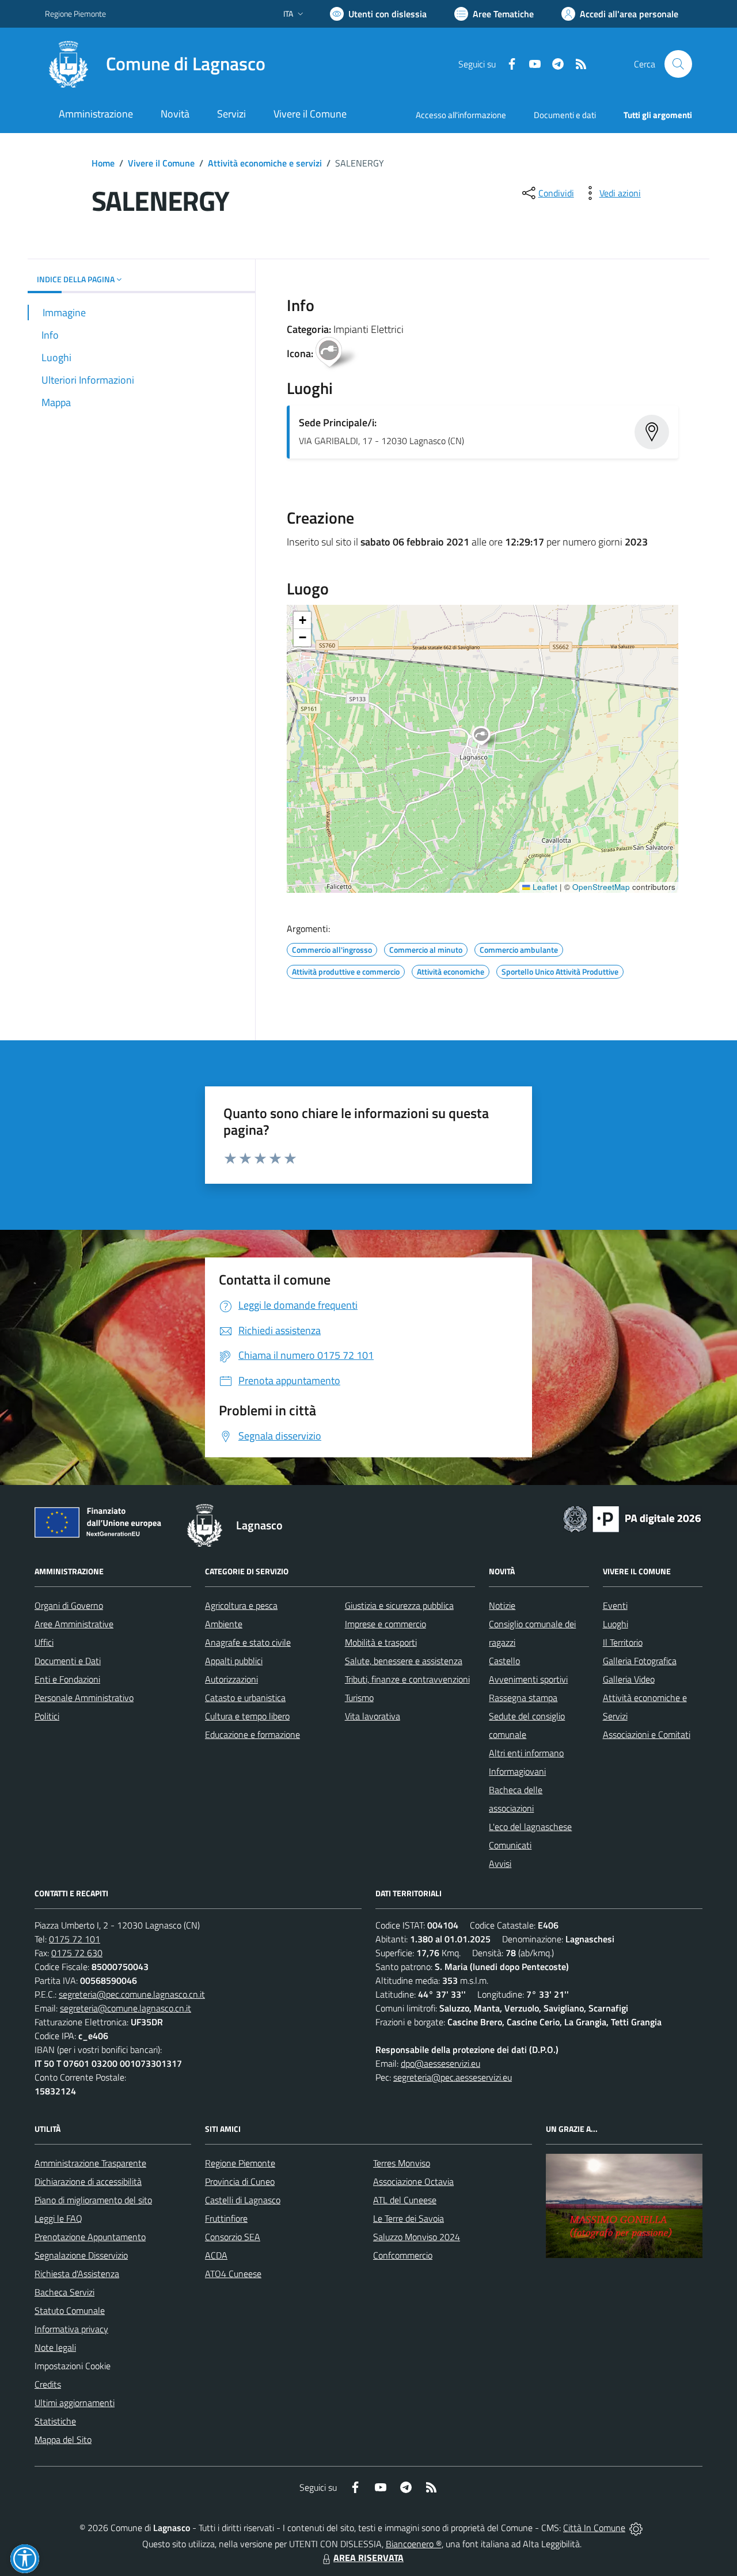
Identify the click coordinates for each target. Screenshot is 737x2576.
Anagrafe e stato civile (248, 1642)
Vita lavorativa (373, 1716)
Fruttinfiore (226, 2218)
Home (103, 163)
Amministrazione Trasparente (90, 2163)
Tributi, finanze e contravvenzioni (407, 1679)
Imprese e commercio (385, 1624)
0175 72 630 (77, 1953)
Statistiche (55, 2421)
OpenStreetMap (601, 887)
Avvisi (500, 1863)
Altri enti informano (526, 1753)
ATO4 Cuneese (233, 2274)
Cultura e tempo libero (247, 1716)
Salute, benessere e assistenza (404, 1661)
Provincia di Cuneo (240, 2181)
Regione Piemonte (75, 14)
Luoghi (616, 1624)
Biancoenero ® (414, 2544)
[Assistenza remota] (636, 2528)
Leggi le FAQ (58, 2218)
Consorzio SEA (233, 2237)
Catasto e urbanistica (245, 1698)
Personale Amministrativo (84, 1698)
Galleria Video (629, 1679)
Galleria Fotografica (640, 1661)
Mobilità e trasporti (381, 1642)
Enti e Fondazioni (67, 1679)
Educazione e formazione (252, 1734)
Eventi (615, 1605)
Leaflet (544, 887)
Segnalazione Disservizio (81, 2255)
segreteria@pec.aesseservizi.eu (453, 2077)
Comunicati (510, 1845)
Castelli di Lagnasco (243, 2200)
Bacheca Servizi (64, 2292)
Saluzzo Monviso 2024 (417, 2237)
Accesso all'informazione (461, 115)
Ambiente (224, 1624)
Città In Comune (594, 2528)
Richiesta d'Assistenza (77, 2274)
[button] (487, 737)
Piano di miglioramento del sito (93, 2200)
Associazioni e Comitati (647, 1734)
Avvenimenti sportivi (528, 1679)
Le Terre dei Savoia (409, 2218)
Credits (48, 2384)
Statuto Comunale (70, 2310)
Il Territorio (623, 1642)
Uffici (44, 1642)
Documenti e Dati (68, 1661)
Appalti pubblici (234, 1661)
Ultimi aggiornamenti (75, 2403)
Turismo (359, 1698)
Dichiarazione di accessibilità (88, 2181)
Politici (47, 1716)
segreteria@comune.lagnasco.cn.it (126, 2008)
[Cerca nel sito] (678, 64)
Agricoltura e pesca (241, 1605)
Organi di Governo (69, 1605)
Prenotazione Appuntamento (90, 2237)
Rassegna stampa (523, 1698)
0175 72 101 (75, 1939)
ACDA (216, 2255)
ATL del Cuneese (405, 2200)
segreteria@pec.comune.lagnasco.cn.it (132, 1994)
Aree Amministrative (74, 1624)
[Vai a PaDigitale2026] (632, 1518)
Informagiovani (517, 1771)
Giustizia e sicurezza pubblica (399, 1605)
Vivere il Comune (161, 163)
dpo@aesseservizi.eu (440, 2063)
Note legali (55, 2347)
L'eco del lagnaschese (530, 1827)
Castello (504, 1661)
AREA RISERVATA (368, 2558)
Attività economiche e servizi (265, 163)
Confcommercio (403, 2255)
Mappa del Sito (63, 2439)
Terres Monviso (402, 2163)
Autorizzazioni (231, 1679)
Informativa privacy (71, 2329)
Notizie (502, 1605)
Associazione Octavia (413, 2181)
